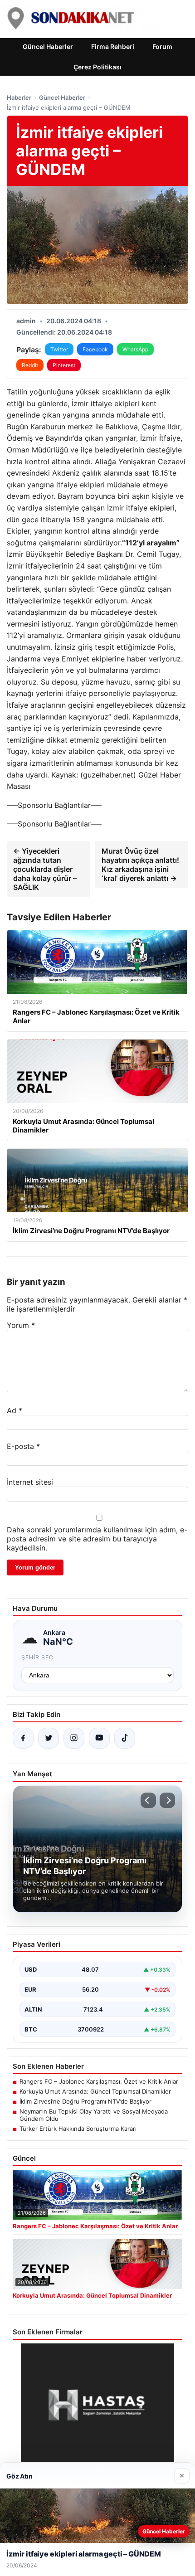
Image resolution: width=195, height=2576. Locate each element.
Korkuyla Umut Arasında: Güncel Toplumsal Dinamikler (95, 2091)
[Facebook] (23, 1738)
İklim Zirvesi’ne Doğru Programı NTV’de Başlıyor (85, 2101)
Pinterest (64, 365)
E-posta (23, 1446)
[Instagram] (74, 1738)
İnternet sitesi (30, 1482)
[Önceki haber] (148, 1800)
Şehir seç (37, 1657)
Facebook (95, 349)
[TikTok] (125, 1738)
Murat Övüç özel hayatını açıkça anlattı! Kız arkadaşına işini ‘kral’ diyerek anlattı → (140, 865)
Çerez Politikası (97, 67)
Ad (15, 1410)
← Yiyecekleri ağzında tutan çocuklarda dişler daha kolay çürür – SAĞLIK (45, 869)
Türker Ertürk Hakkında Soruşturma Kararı (78, 2129)
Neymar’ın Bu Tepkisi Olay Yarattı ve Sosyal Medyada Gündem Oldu (94, 2115)
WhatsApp (135, 349)
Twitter (59, 349)
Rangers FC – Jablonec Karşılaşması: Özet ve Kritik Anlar (99, 2081)
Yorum (21, 1325)
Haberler (19, 97)
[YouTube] (99, 1738)
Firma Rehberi (113, 46)
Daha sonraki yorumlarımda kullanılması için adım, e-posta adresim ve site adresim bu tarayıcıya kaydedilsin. (97, 1539)
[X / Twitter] (49, 1738)
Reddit (30, 365)
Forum (162, 46)
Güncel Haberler (48, 46)
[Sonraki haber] (167, 1800)
